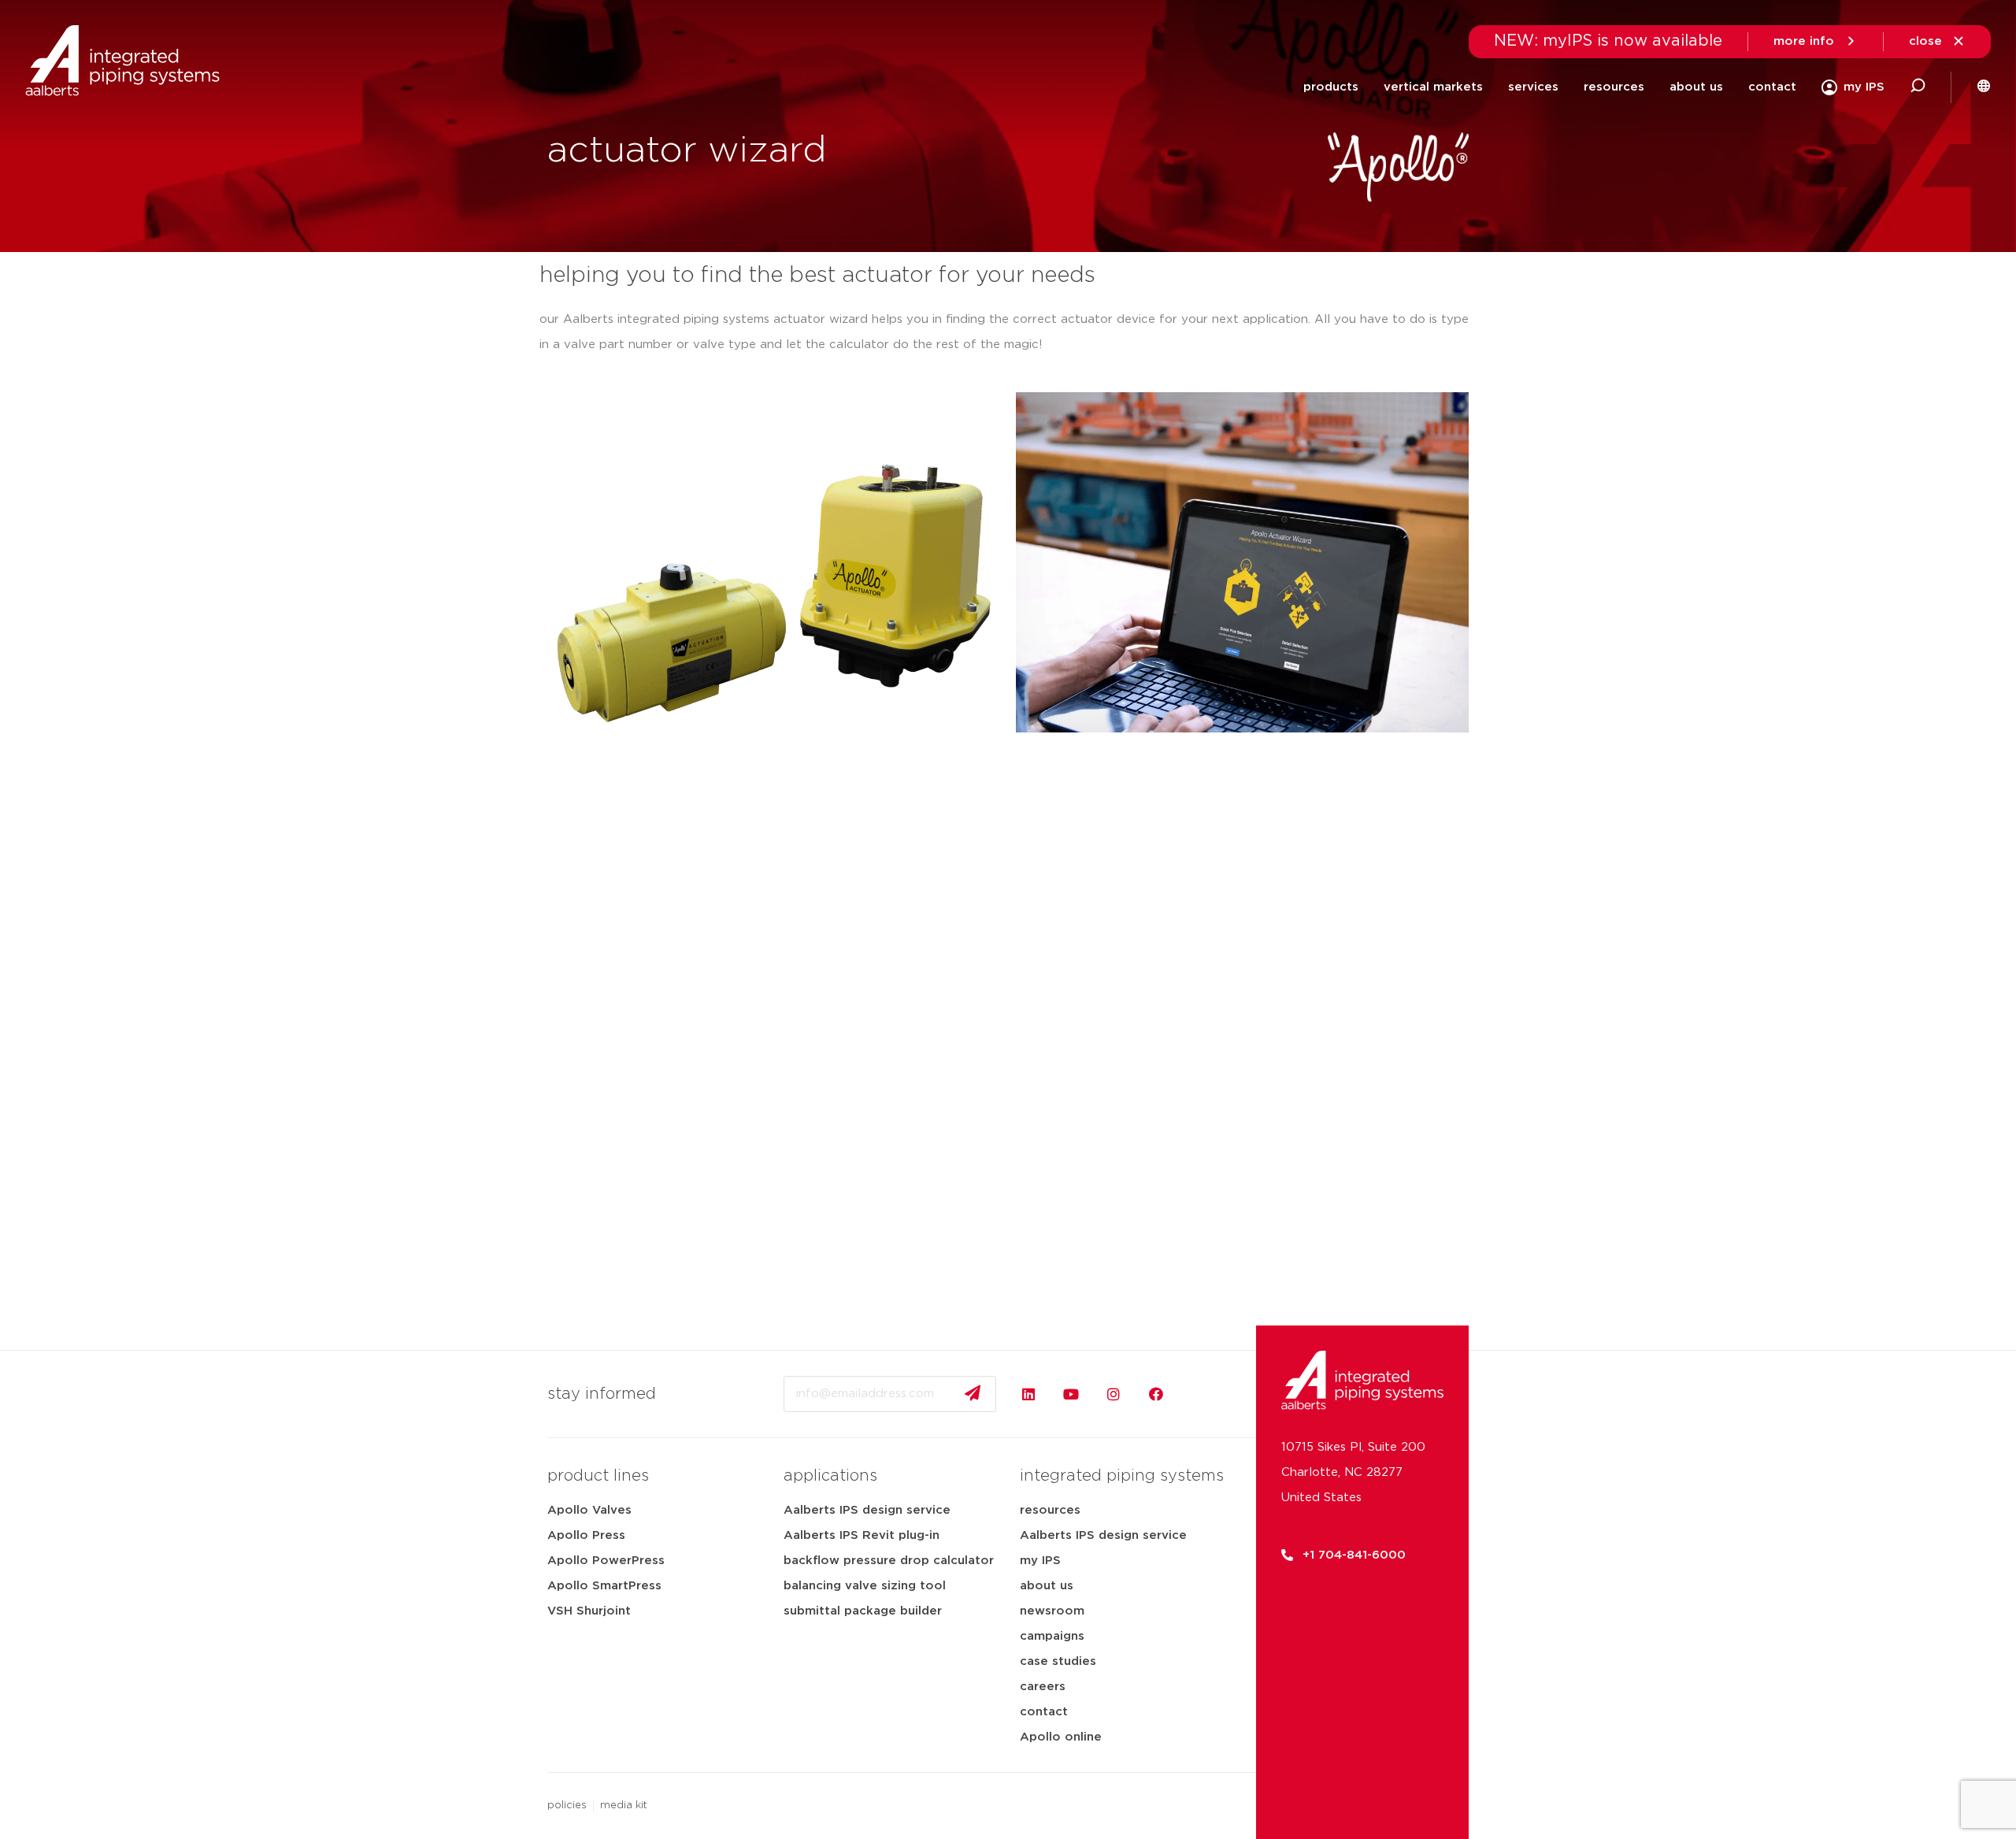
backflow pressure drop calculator (889, 1561)
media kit (624, 1806)
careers (1043, 1687)
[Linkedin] (1028, 1394)
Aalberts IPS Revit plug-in (862, 1535)
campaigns (1052, 1636)
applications (830, 1476)
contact (1772, 87)
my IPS (1040, 1561)
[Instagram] (1114, 1394)
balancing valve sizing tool (865, 1586)
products (1331, 87)
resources (1050, 1510)
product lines (598, 1476)
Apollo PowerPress (606, 1561)
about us (1047, 1586)
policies (567, 1806)
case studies (1058, 1661)
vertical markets (1433, 87)
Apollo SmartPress (604, 1586)
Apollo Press (586, 1535)
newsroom (1052, 1611)
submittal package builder (863, 1611)
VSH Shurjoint (589, 1611)
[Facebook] (1156, 1394)
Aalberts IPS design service (867, 1510)
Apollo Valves (589, 1510)
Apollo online (1061, 1737)
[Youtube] (1071, 1394)
